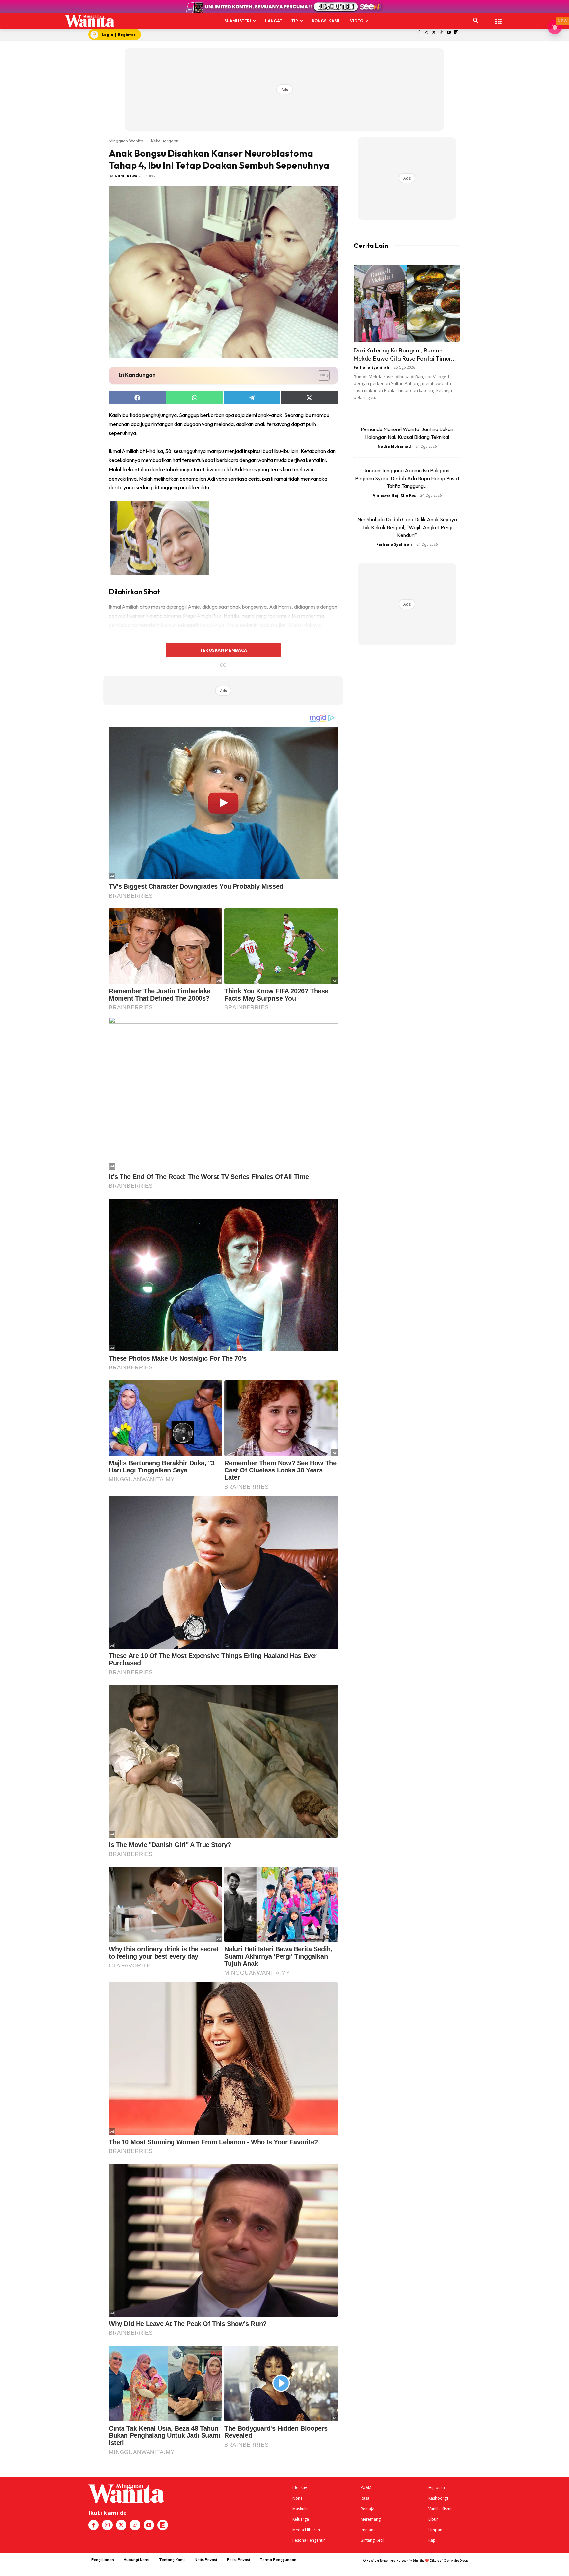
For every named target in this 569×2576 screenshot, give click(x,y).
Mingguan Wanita (126, 141)
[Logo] (90, 21)
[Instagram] (426, 33)
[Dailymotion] (457, 33)
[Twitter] (434, 33)
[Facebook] (419, 33)
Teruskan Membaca (223, 650)
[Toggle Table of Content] (321, 376)
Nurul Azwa (126, 176)
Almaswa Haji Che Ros (394, 495)
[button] (476, 21)
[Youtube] (449, 33)
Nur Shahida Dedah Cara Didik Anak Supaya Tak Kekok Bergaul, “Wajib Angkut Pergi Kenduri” (407, 527)
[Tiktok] (441, 33)
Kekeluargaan (165, 141)
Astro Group (460, 2560)
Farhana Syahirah (371, 367)
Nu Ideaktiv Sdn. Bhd (410, 2560)
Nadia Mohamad (394, 446)
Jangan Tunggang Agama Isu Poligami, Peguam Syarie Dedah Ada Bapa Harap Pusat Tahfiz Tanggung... (407, 478)
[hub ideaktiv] (499, 18)
